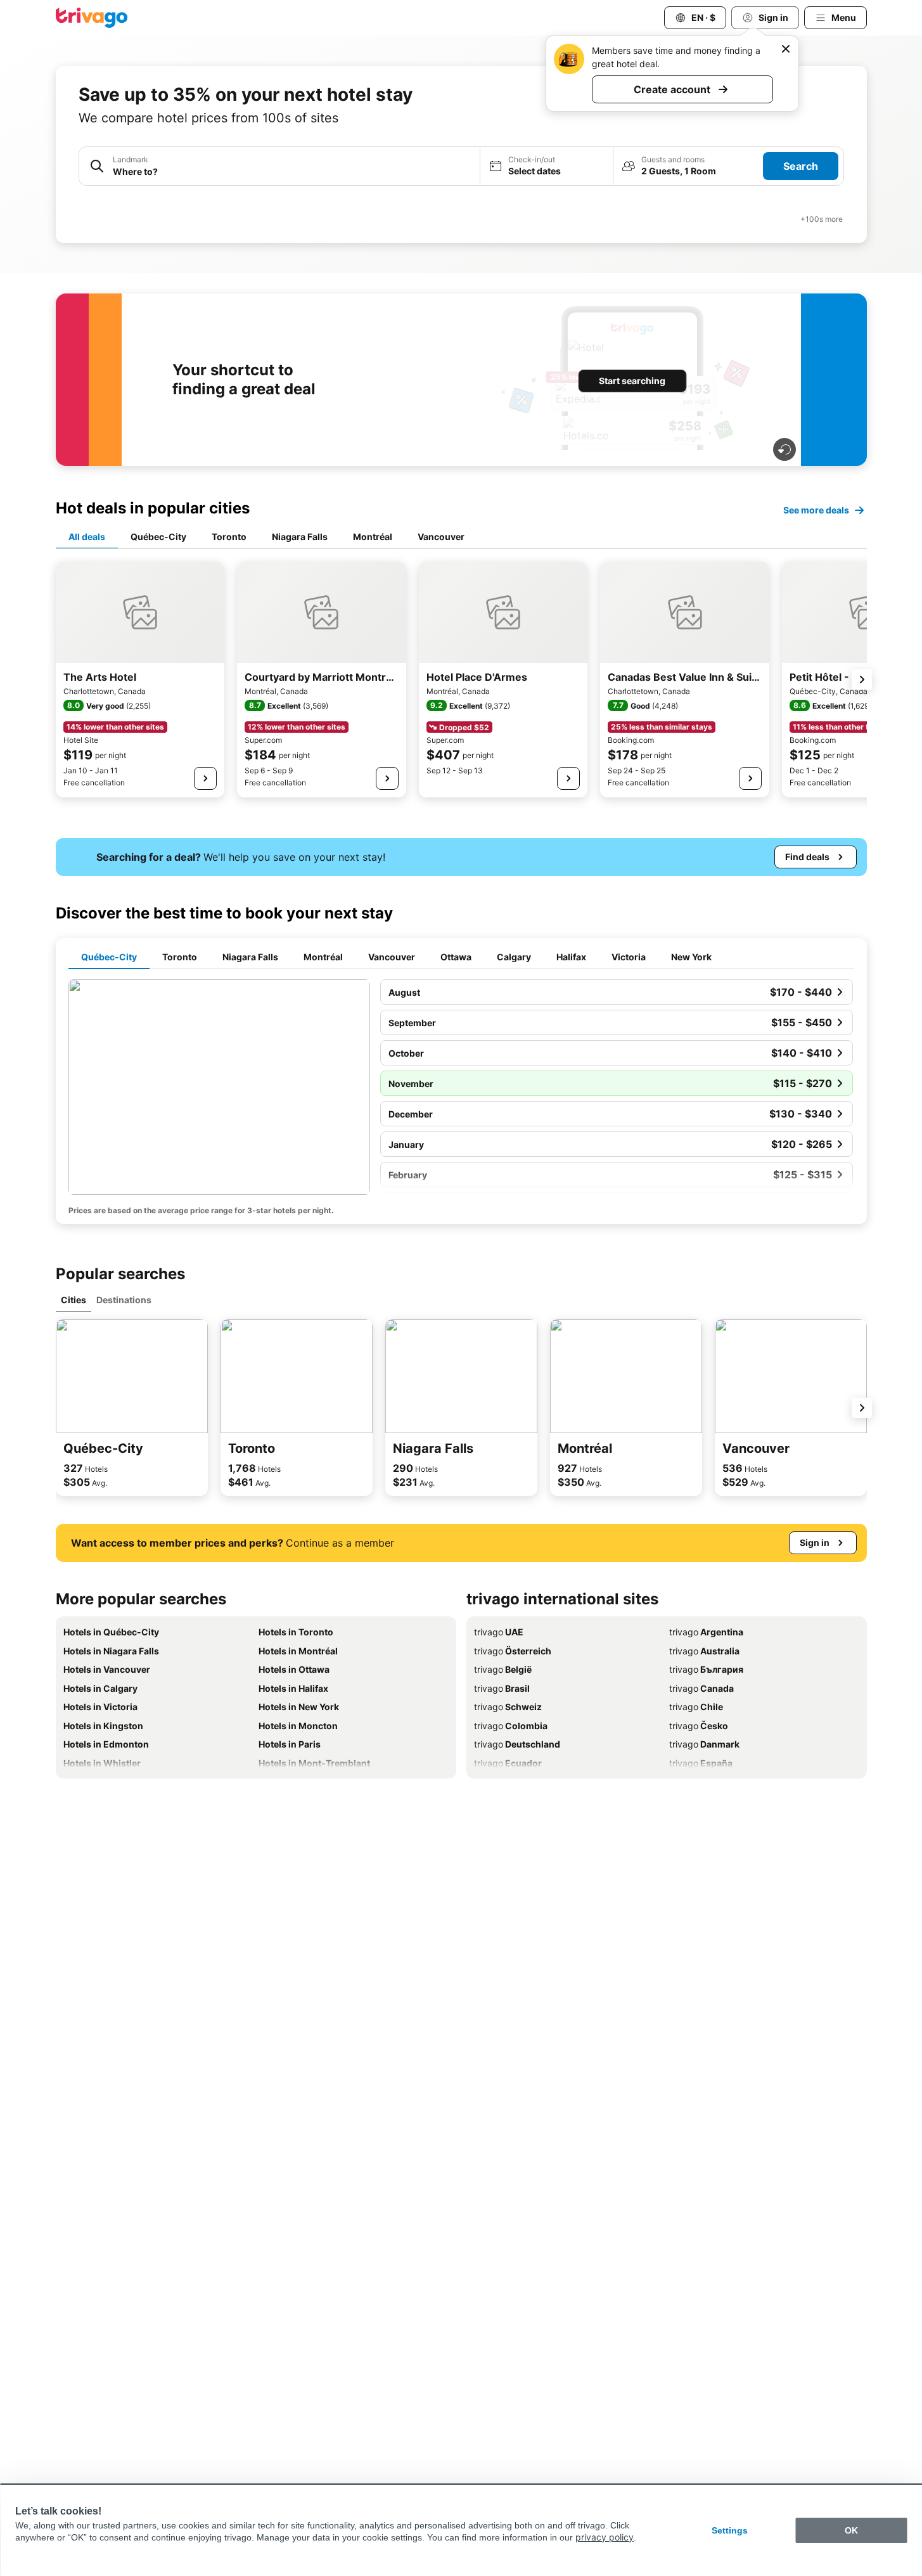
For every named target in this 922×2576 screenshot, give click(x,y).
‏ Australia (704, 1651)
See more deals (816, 510)
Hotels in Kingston (103, 1726)
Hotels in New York (299, 1707)
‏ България (706, 1669)
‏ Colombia (511, 1726)
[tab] (87, 538)
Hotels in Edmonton (106, 1744)
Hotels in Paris (290, 1744)
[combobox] (279, 166)
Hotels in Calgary (100, 1688)
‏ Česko (699, 1726)
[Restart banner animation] (784, 449)
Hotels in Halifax (293, 1688)
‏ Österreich (513, 1651)
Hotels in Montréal (298, 1651)
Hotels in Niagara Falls (111, 1651)
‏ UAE (499, 1632)
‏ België (503, 1669)
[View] (205, 778)
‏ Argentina (706, 1632)
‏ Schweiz (508, 1707)
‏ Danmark (704, 1744)
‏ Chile (696, 1707)
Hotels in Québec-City (111, 1632)
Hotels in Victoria (100, 1707)
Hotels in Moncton (298, 1726)
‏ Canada (701, 1688)
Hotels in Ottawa (294, 1669)
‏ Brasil (502, 1688)
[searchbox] (292, 171)
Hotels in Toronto (296, 1632)
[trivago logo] (92, 18)
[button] (279, 166)
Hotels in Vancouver (107, 1669)
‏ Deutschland (517, 1744)
